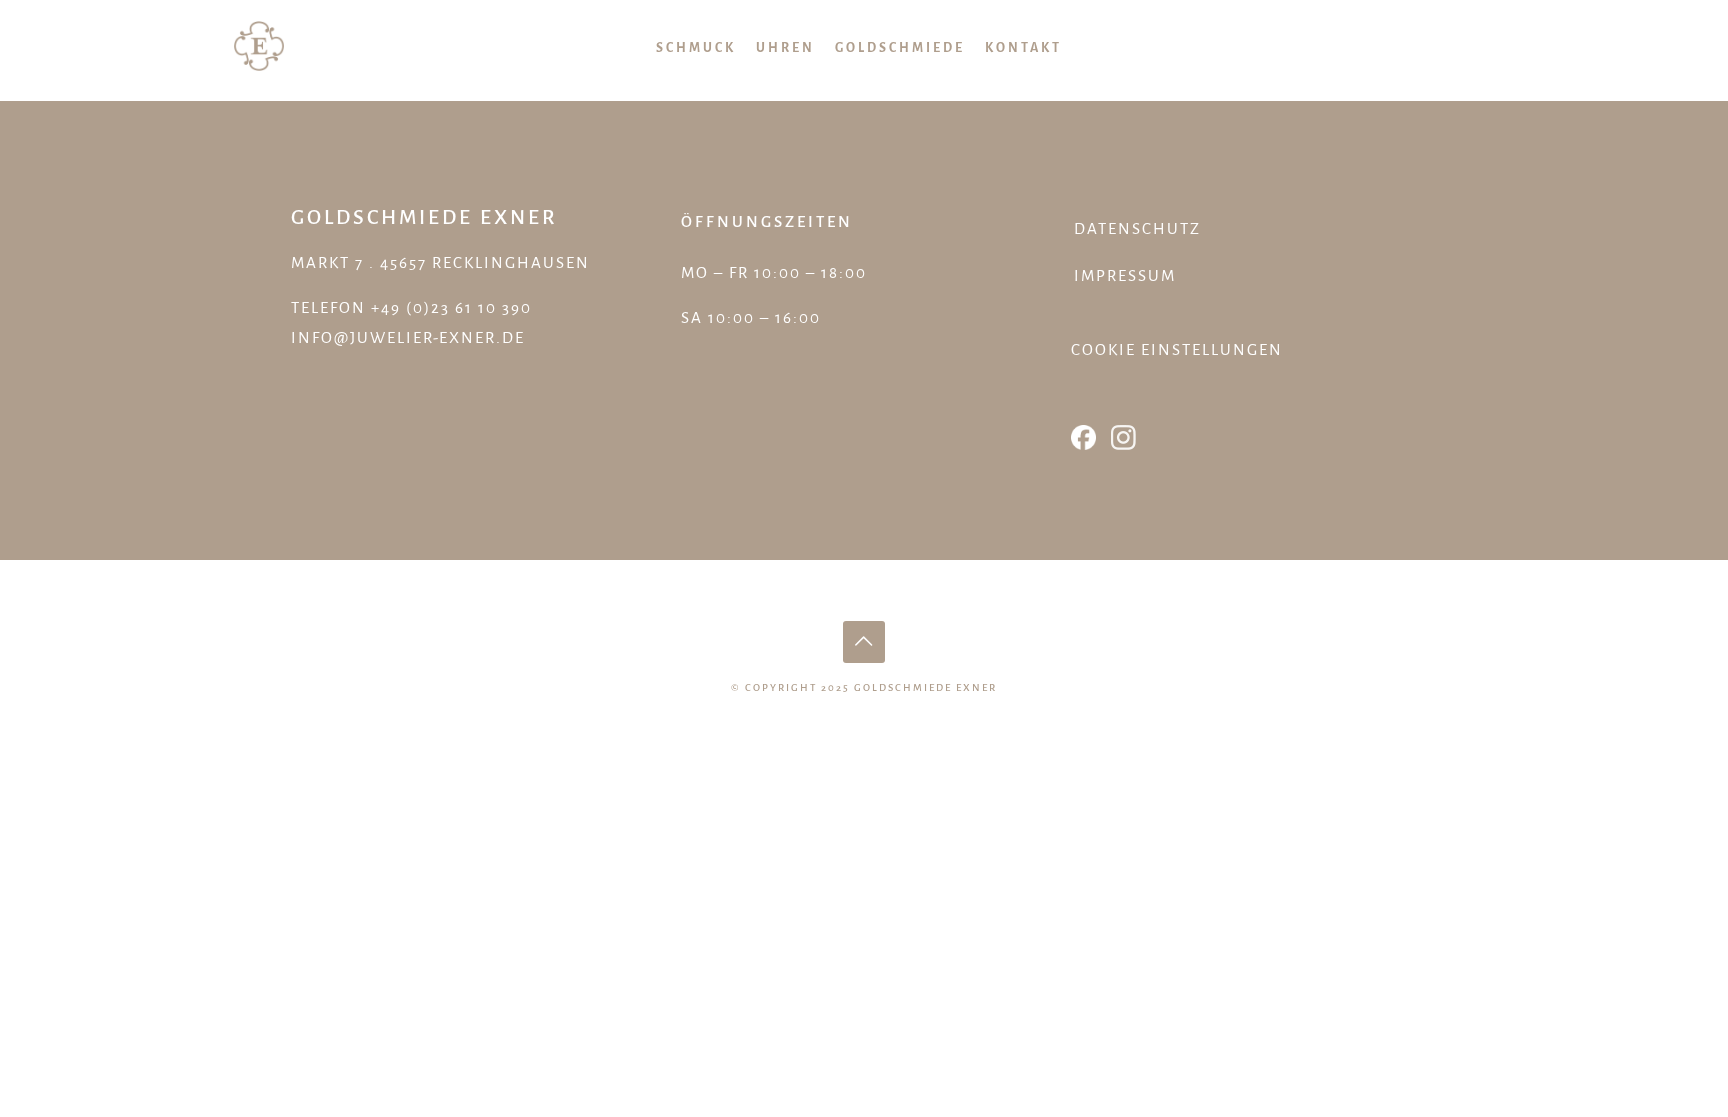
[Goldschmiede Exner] (259, 45)
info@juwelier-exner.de (408, 337)
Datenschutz (1137, 228)
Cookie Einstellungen (1177, 349)
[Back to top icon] (864, 642)
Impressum (1125, 275)
